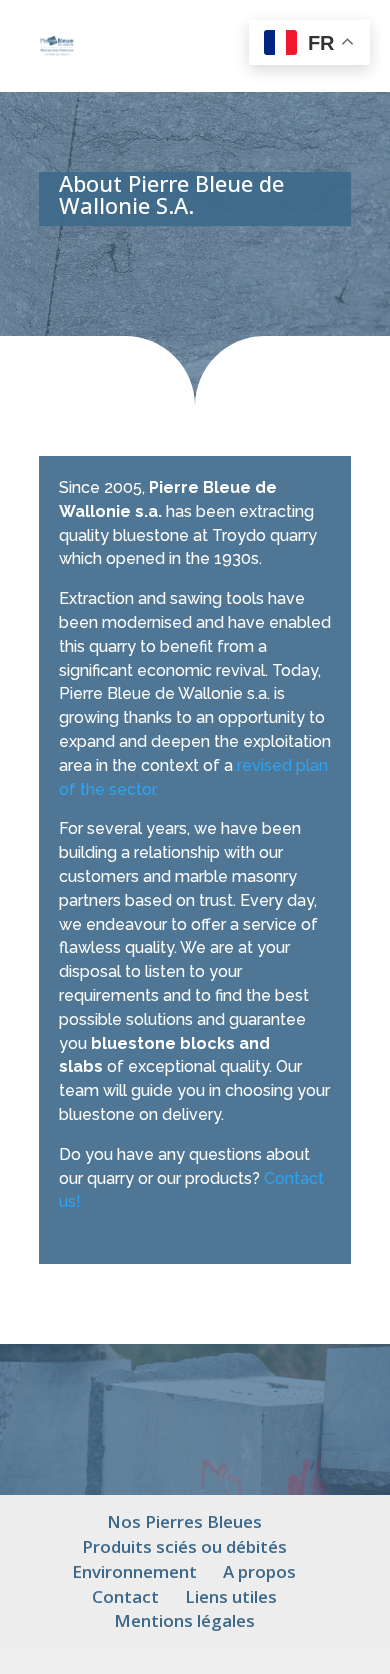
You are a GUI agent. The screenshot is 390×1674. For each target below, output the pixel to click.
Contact (125, 1596)
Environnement (134, 1571)
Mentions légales (184, 1620)
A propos (259, 1571)
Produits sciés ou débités (184, 1546)
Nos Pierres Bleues (184, 1521)
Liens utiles (231, 1596)
